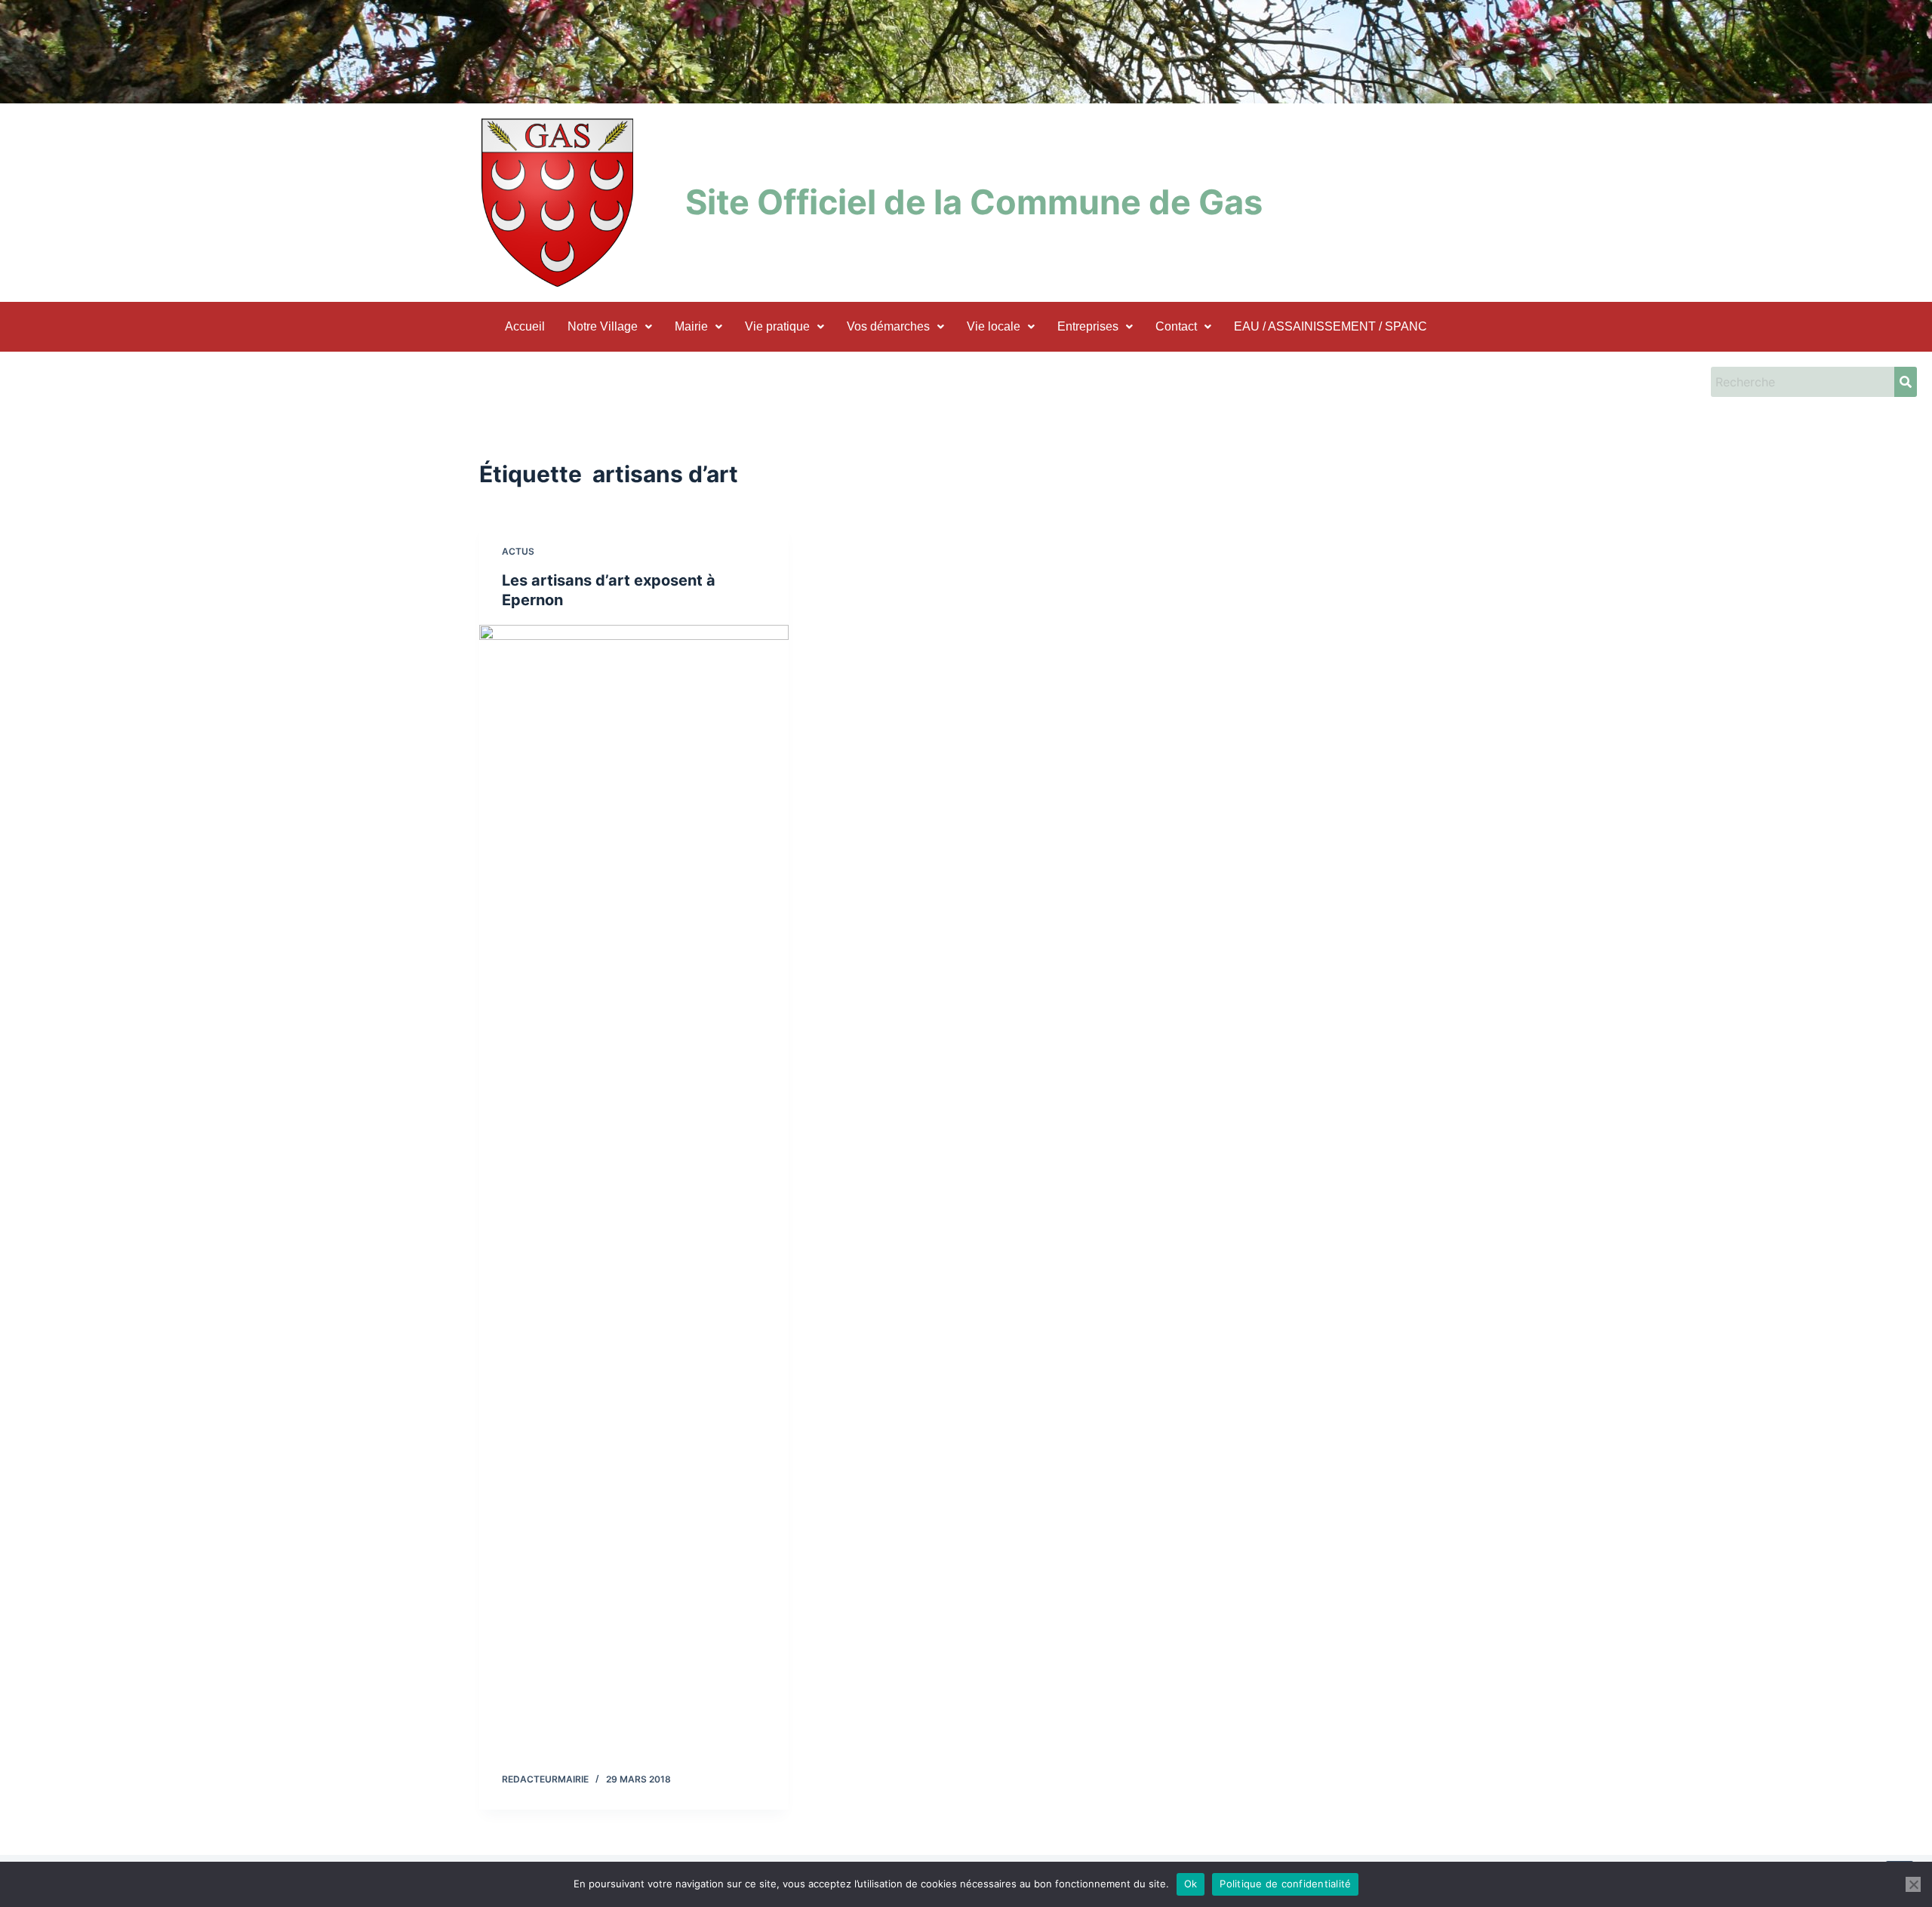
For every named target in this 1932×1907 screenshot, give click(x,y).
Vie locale (994, 326)
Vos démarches (888, 326)
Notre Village (603, 326)
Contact (1176, 326)
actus (518, 551)
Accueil (525, 326)
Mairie (691, 326)
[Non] (1913, 1884)
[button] (610, 327)
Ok (1191, 1884)
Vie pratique (777, 326)
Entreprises (1088, 326)
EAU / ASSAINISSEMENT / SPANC (1331, 326)
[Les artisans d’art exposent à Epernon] (634, 1191)
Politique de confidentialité (1285, 1884)
